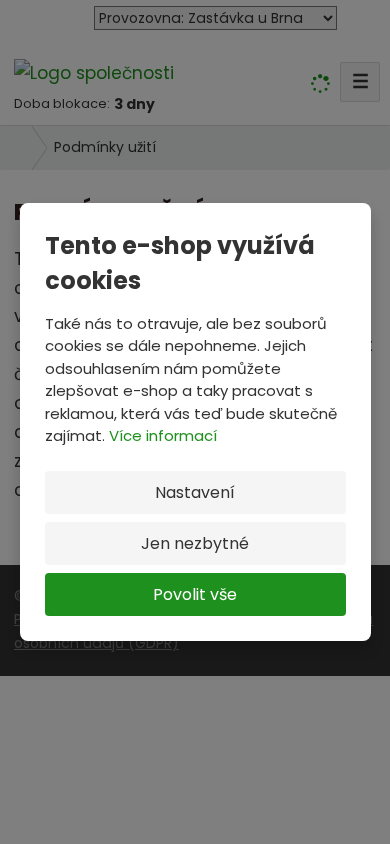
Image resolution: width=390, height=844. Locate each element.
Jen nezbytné (195, 543)
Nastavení (195, 492)
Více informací (163, 435)
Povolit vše (195, 594)
